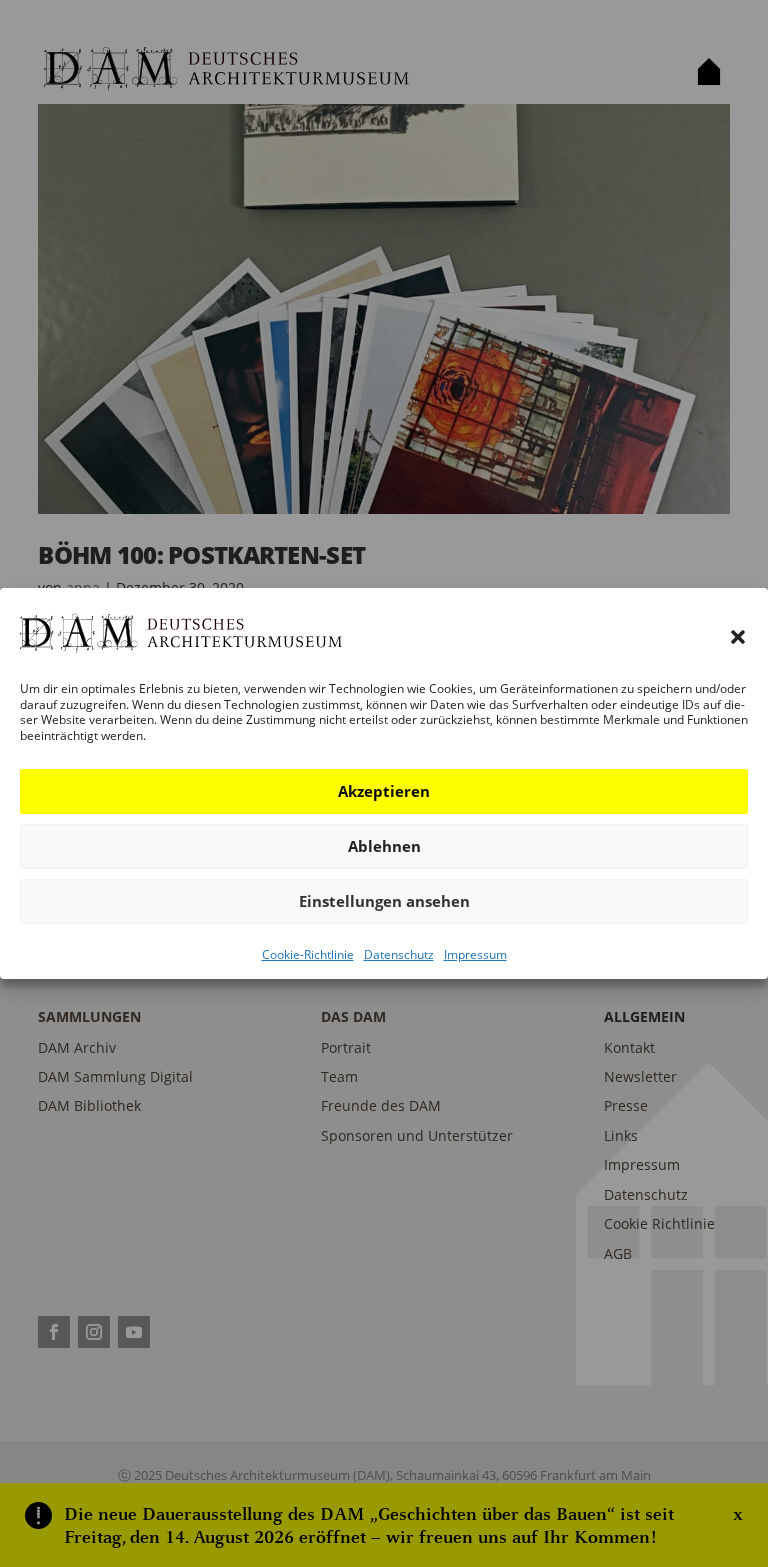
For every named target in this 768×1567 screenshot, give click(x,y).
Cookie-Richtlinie (308, 954)
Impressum (475, 954)
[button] (738, 637)
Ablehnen (384, 846)
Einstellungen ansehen (384, 901)
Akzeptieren (384, 791)
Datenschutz (399, 954)
